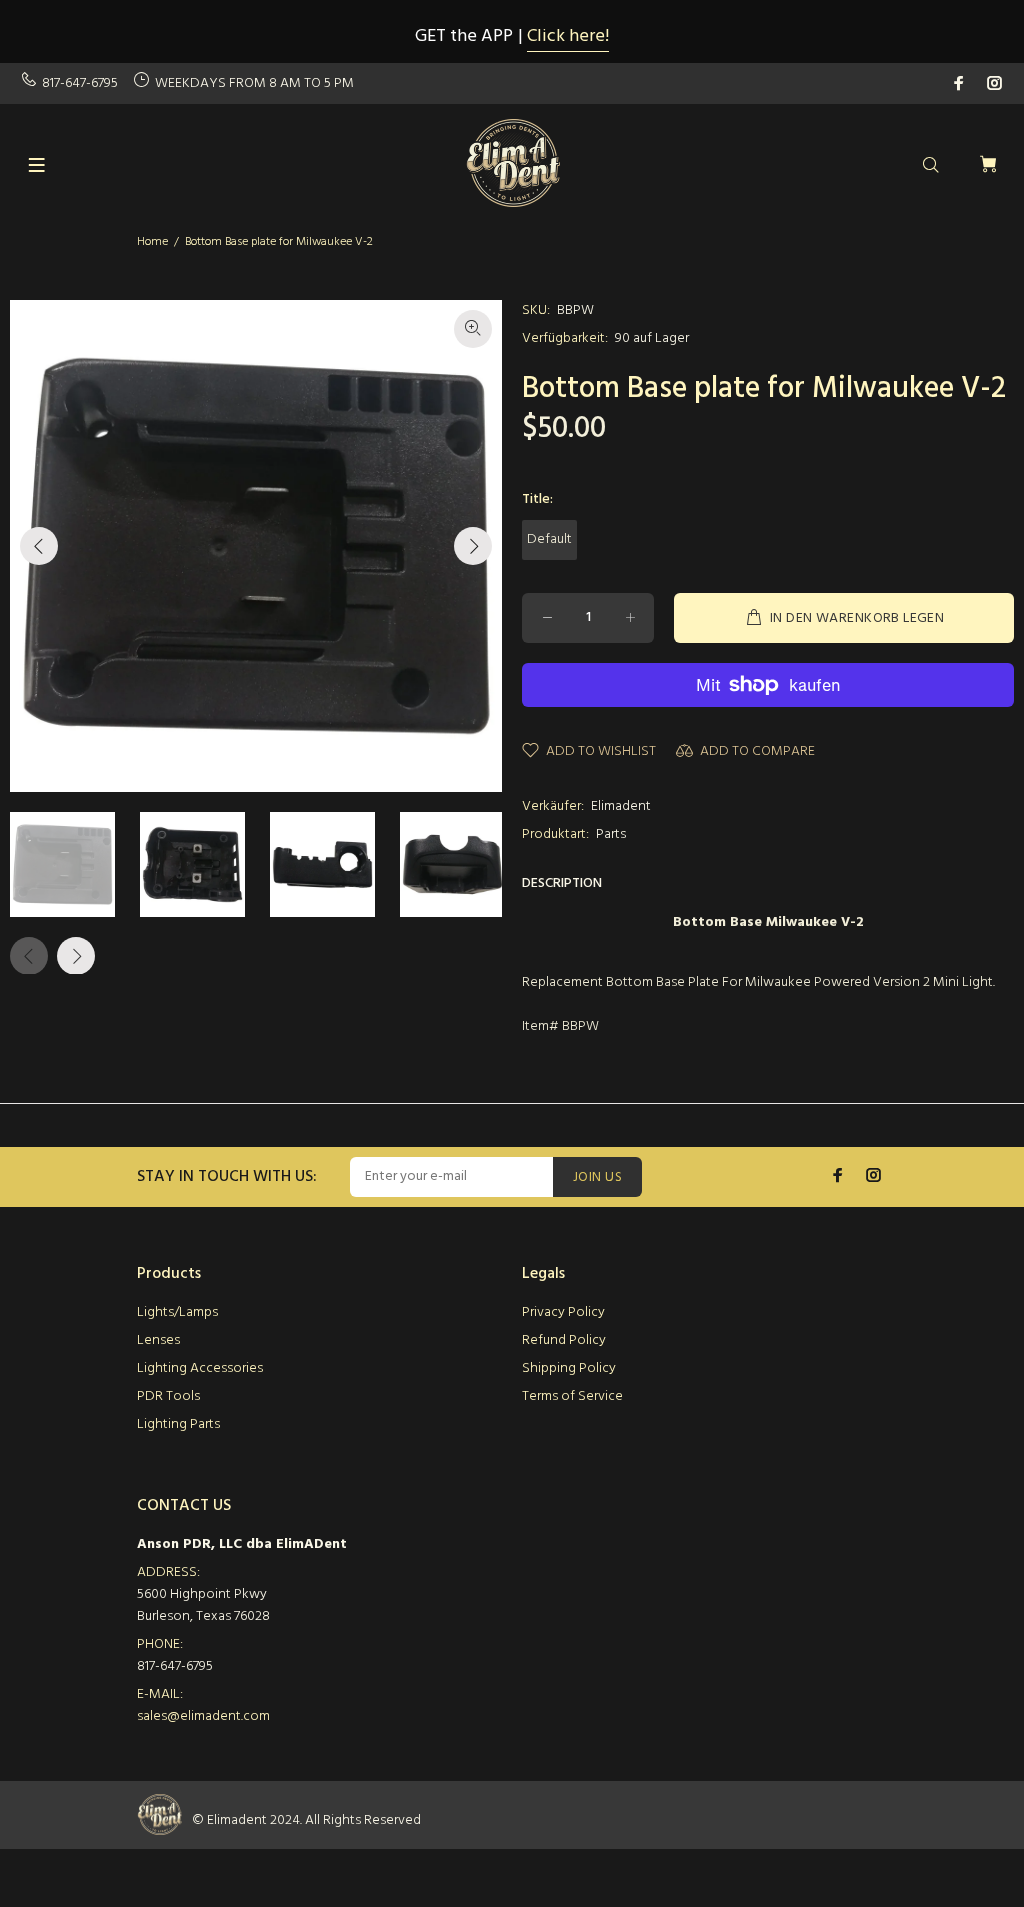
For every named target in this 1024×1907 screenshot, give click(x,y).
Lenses (158, 1340)
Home (152, 242)
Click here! (568, 36)
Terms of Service (572, 1396)
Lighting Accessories (200, 1368)
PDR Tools (168, 1396)
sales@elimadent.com (203, 1716)
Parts (611, 834)
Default (549, 539)
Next (473, 546)
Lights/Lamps (177, 1312)
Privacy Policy (563, 1312)
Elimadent (621, 806)
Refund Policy (564, 1340)
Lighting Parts (178, 1424)
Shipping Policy (569, 1368)
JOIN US (597, 1177)
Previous (39, 546)
